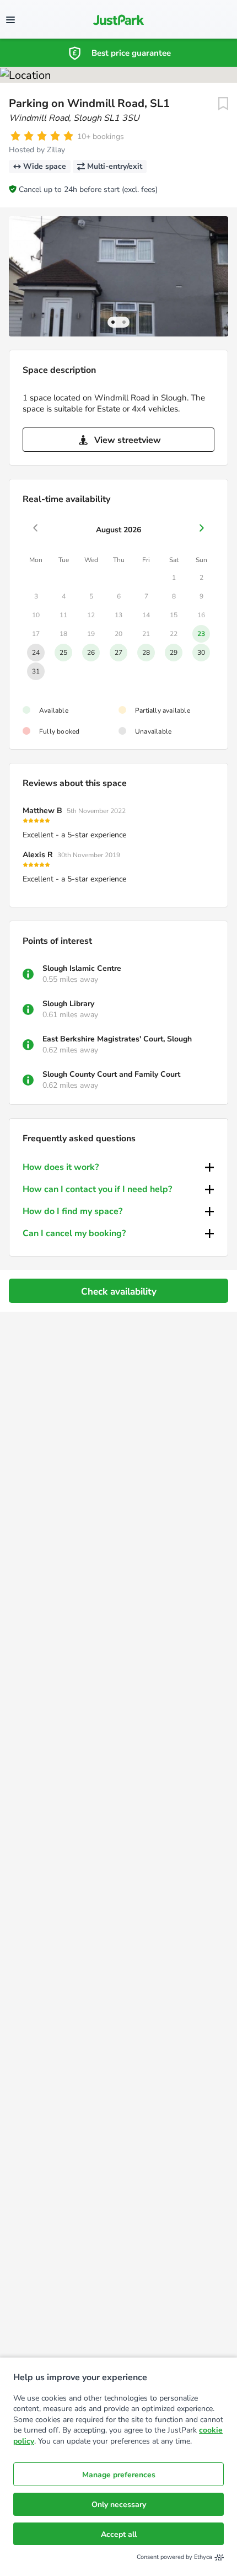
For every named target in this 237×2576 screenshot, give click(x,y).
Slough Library (68, 1004)
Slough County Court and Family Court (111, 1074)
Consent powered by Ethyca (174, 2557)
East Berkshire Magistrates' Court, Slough (117, 1039)
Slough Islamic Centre (82, 968)
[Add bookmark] (223, 104)
